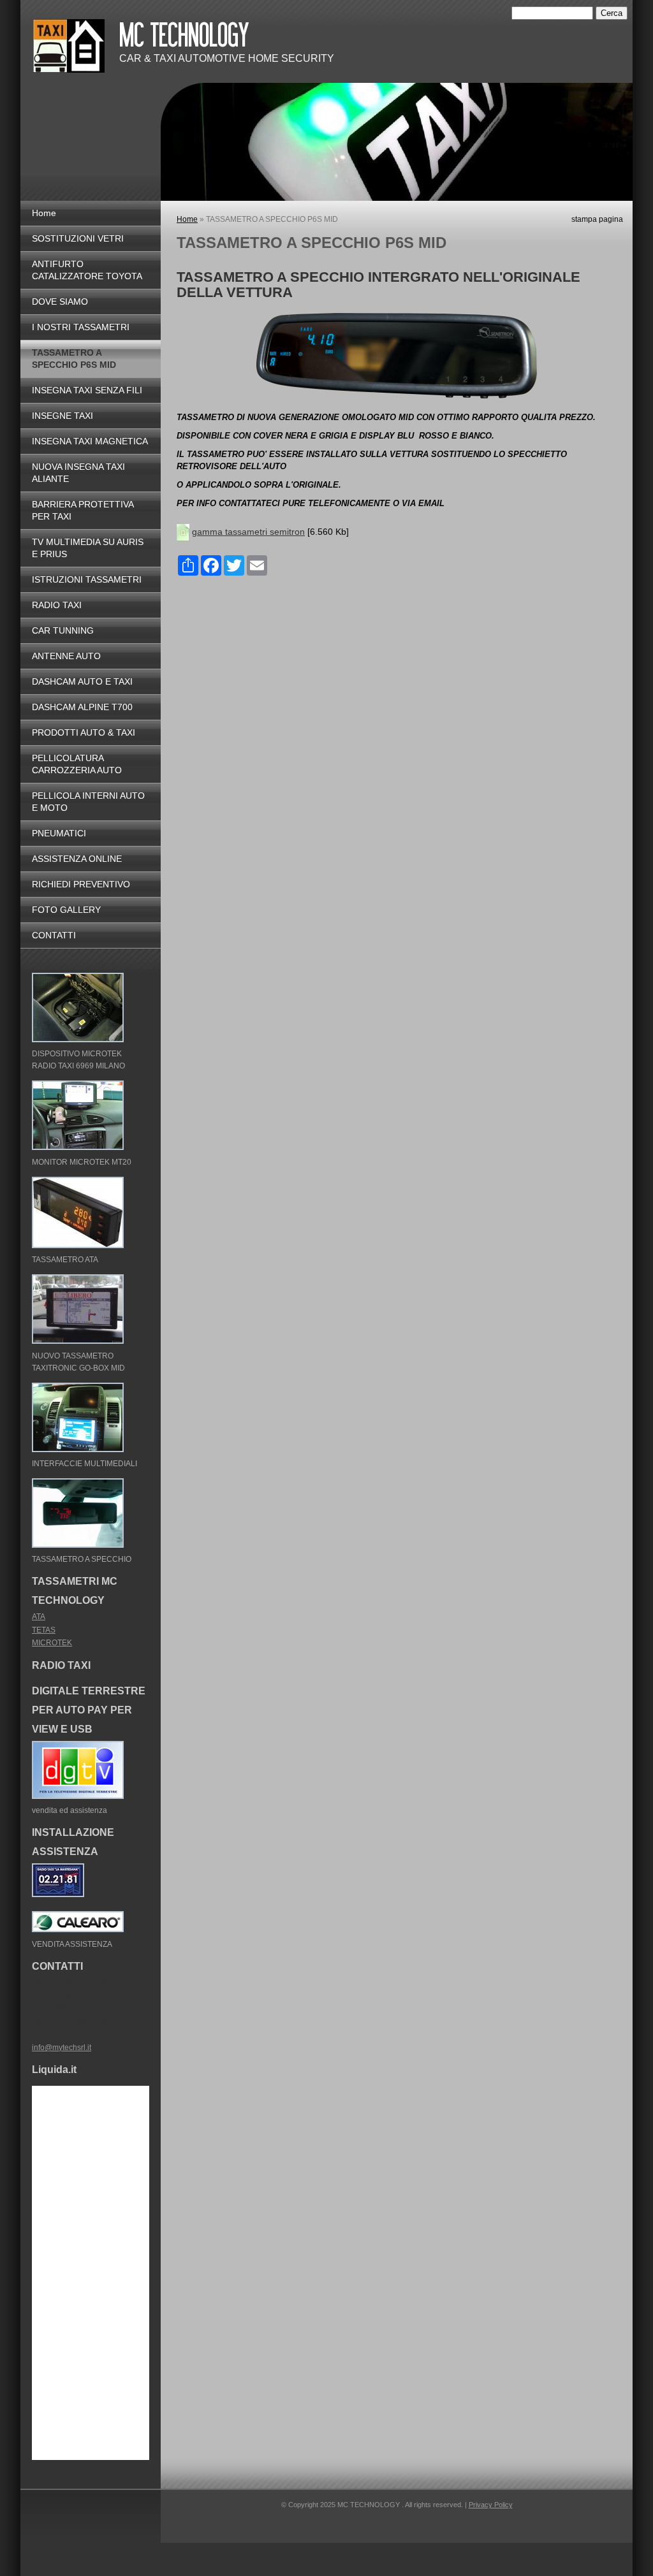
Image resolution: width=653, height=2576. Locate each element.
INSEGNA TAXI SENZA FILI (87, 390)
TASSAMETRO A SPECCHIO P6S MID (74, 359)
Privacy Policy (491, 2505)
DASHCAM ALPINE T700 (82, 707)
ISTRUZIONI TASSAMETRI (87, 579)
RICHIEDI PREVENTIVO (81, 884)
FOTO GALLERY (66, 910)
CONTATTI (54, 935)
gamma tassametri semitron (248, 532)
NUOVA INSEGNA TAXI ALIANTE (78, 473)
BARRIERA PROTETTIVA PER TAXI (83, 510)
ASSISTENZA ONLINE (77, 859)
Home (187, 219)
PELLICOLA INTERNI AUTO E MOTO (88, 802)
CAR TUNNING (63, 630)
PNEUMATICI (59, 833)
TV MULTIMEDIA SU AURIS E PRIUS (88, 548)
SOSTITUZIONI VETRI (78, 238)
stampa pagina (597, 219)
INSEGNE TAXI (62, 416)
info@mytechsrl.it (62, 2048)
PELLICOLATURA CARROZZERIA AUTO (77, 764)
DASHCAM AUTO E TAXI (82, 681)
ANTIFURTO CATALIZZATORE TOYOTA (87, 270)
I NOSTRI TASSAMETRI (81, 327)
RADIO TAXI (57, 605)
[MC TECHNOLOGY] (69, 46)
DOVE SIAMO (60, 302)
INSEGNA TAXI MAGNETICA (90, 441)
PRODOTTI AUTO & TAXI (84, 732)
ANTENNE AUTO (66, 656)
